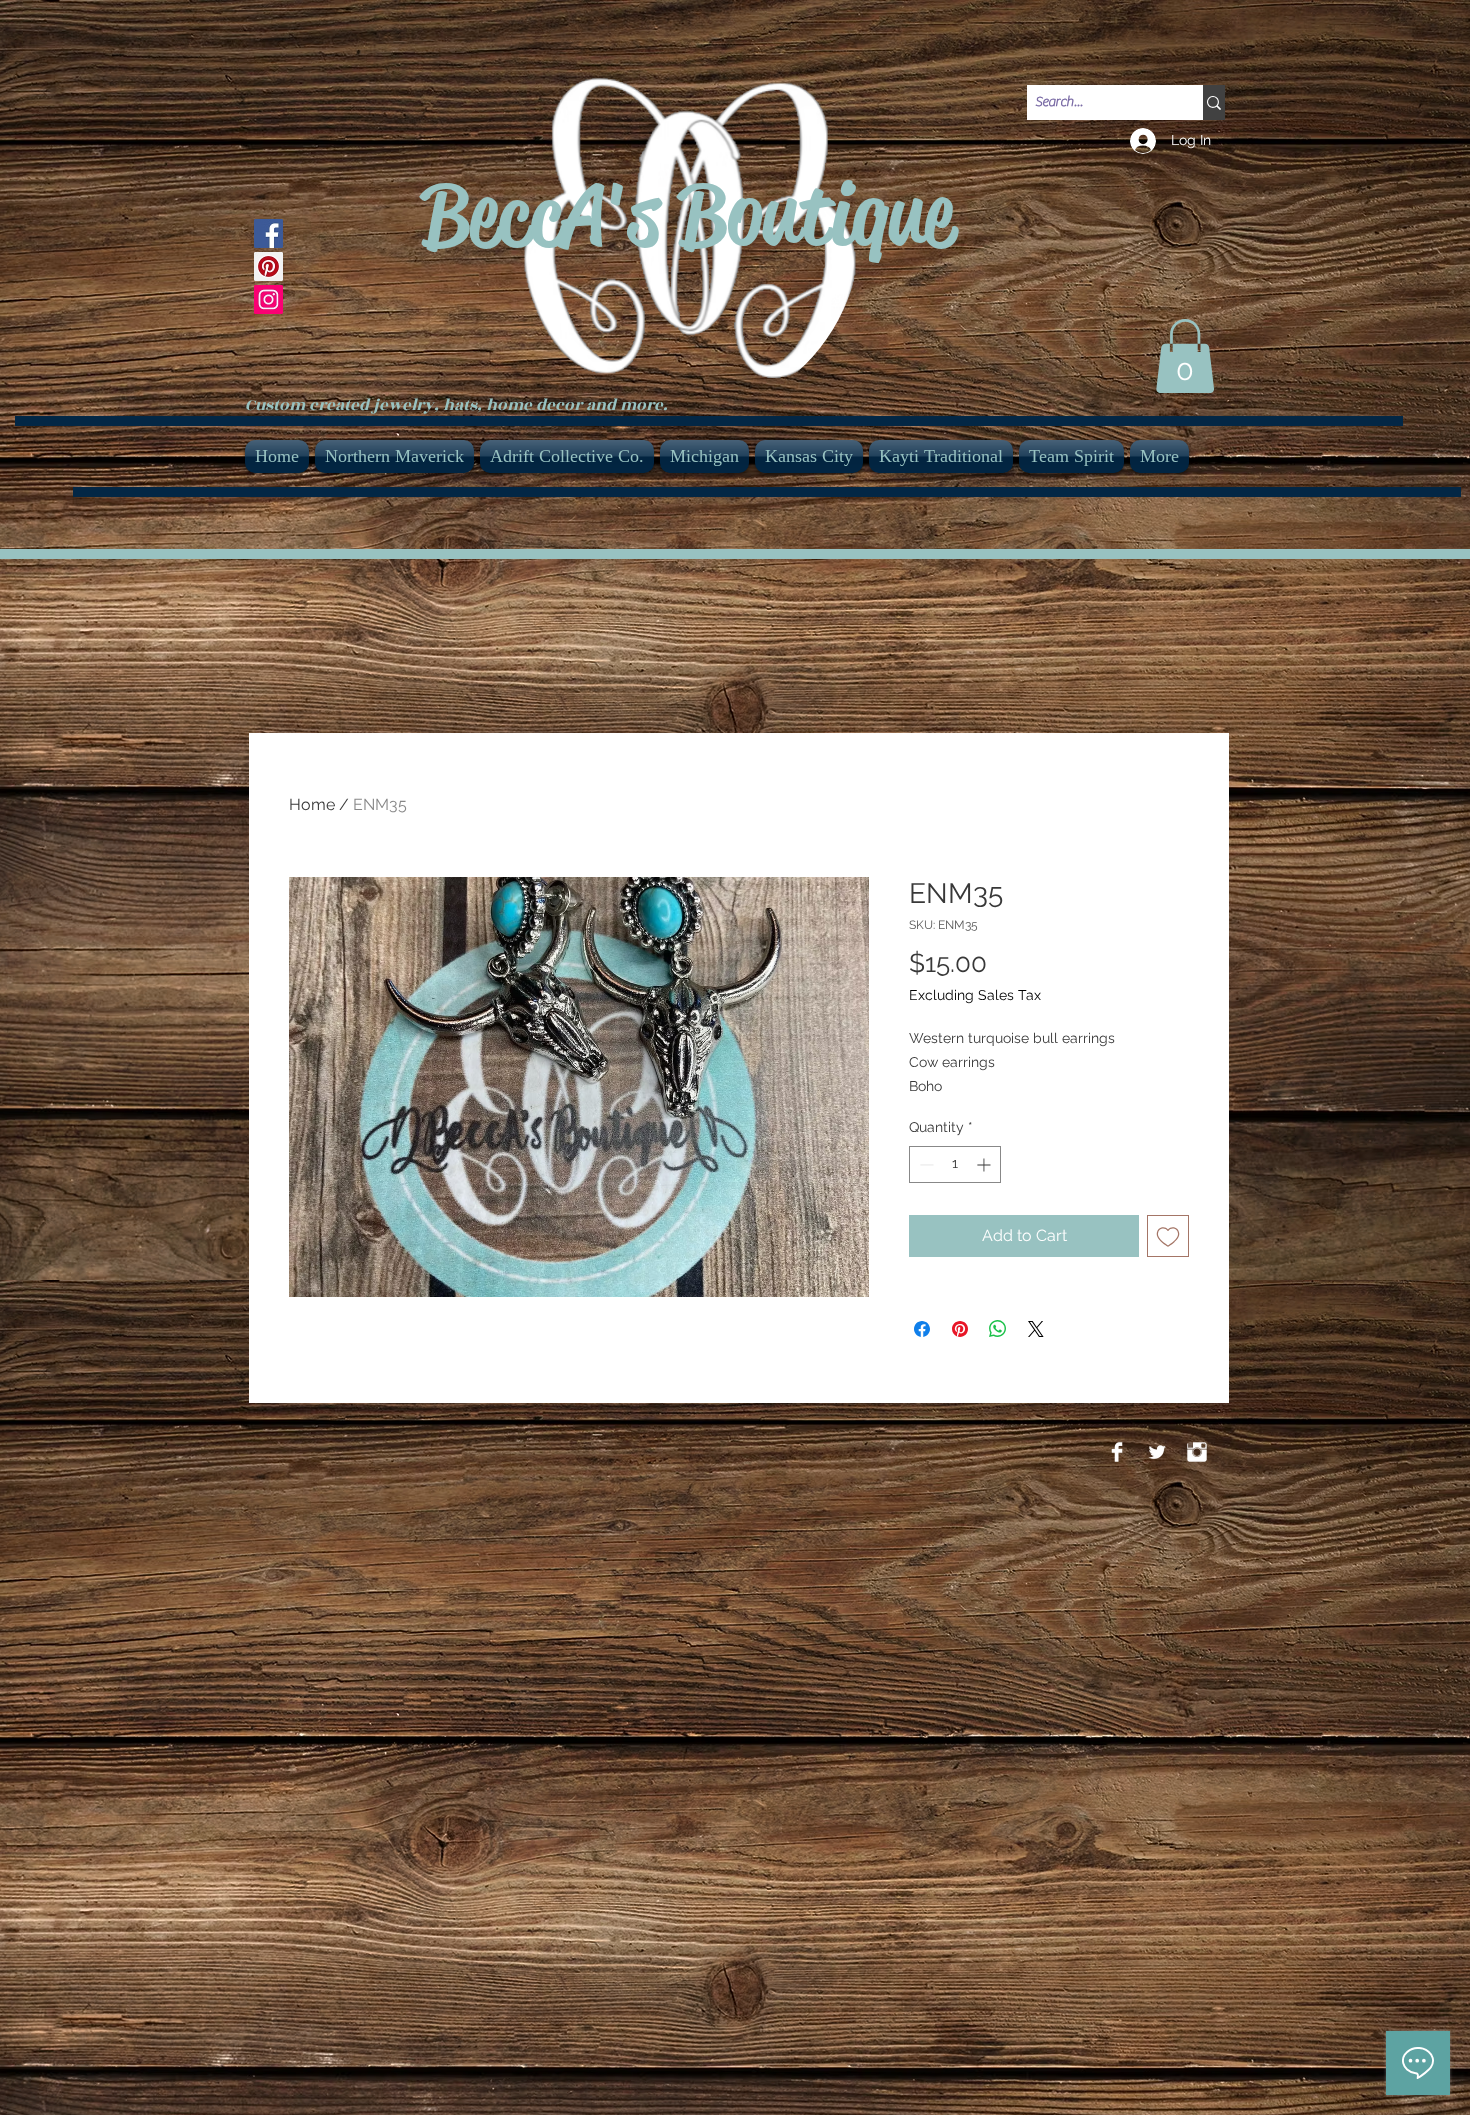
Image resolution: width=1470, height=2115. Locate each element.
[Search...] (1214, 102)
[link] (1185, 356)
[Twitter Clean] (1157, 1452)
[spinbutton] (955, 1164)
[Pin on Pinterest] (960, 1329)
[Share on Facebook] (922, 1329)
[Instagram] (268, 299)
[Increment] (985, 1164)
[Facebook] (268, 233)
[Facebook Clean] (1117, 1452)
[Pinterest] (268, 266)
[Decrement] (924, 1164)
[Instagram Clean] (1197, 1452)
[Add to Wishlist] (1168, 1236)
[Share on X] (1036, 1329)
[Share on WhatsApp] (998, 1329)
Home (312, 804)
